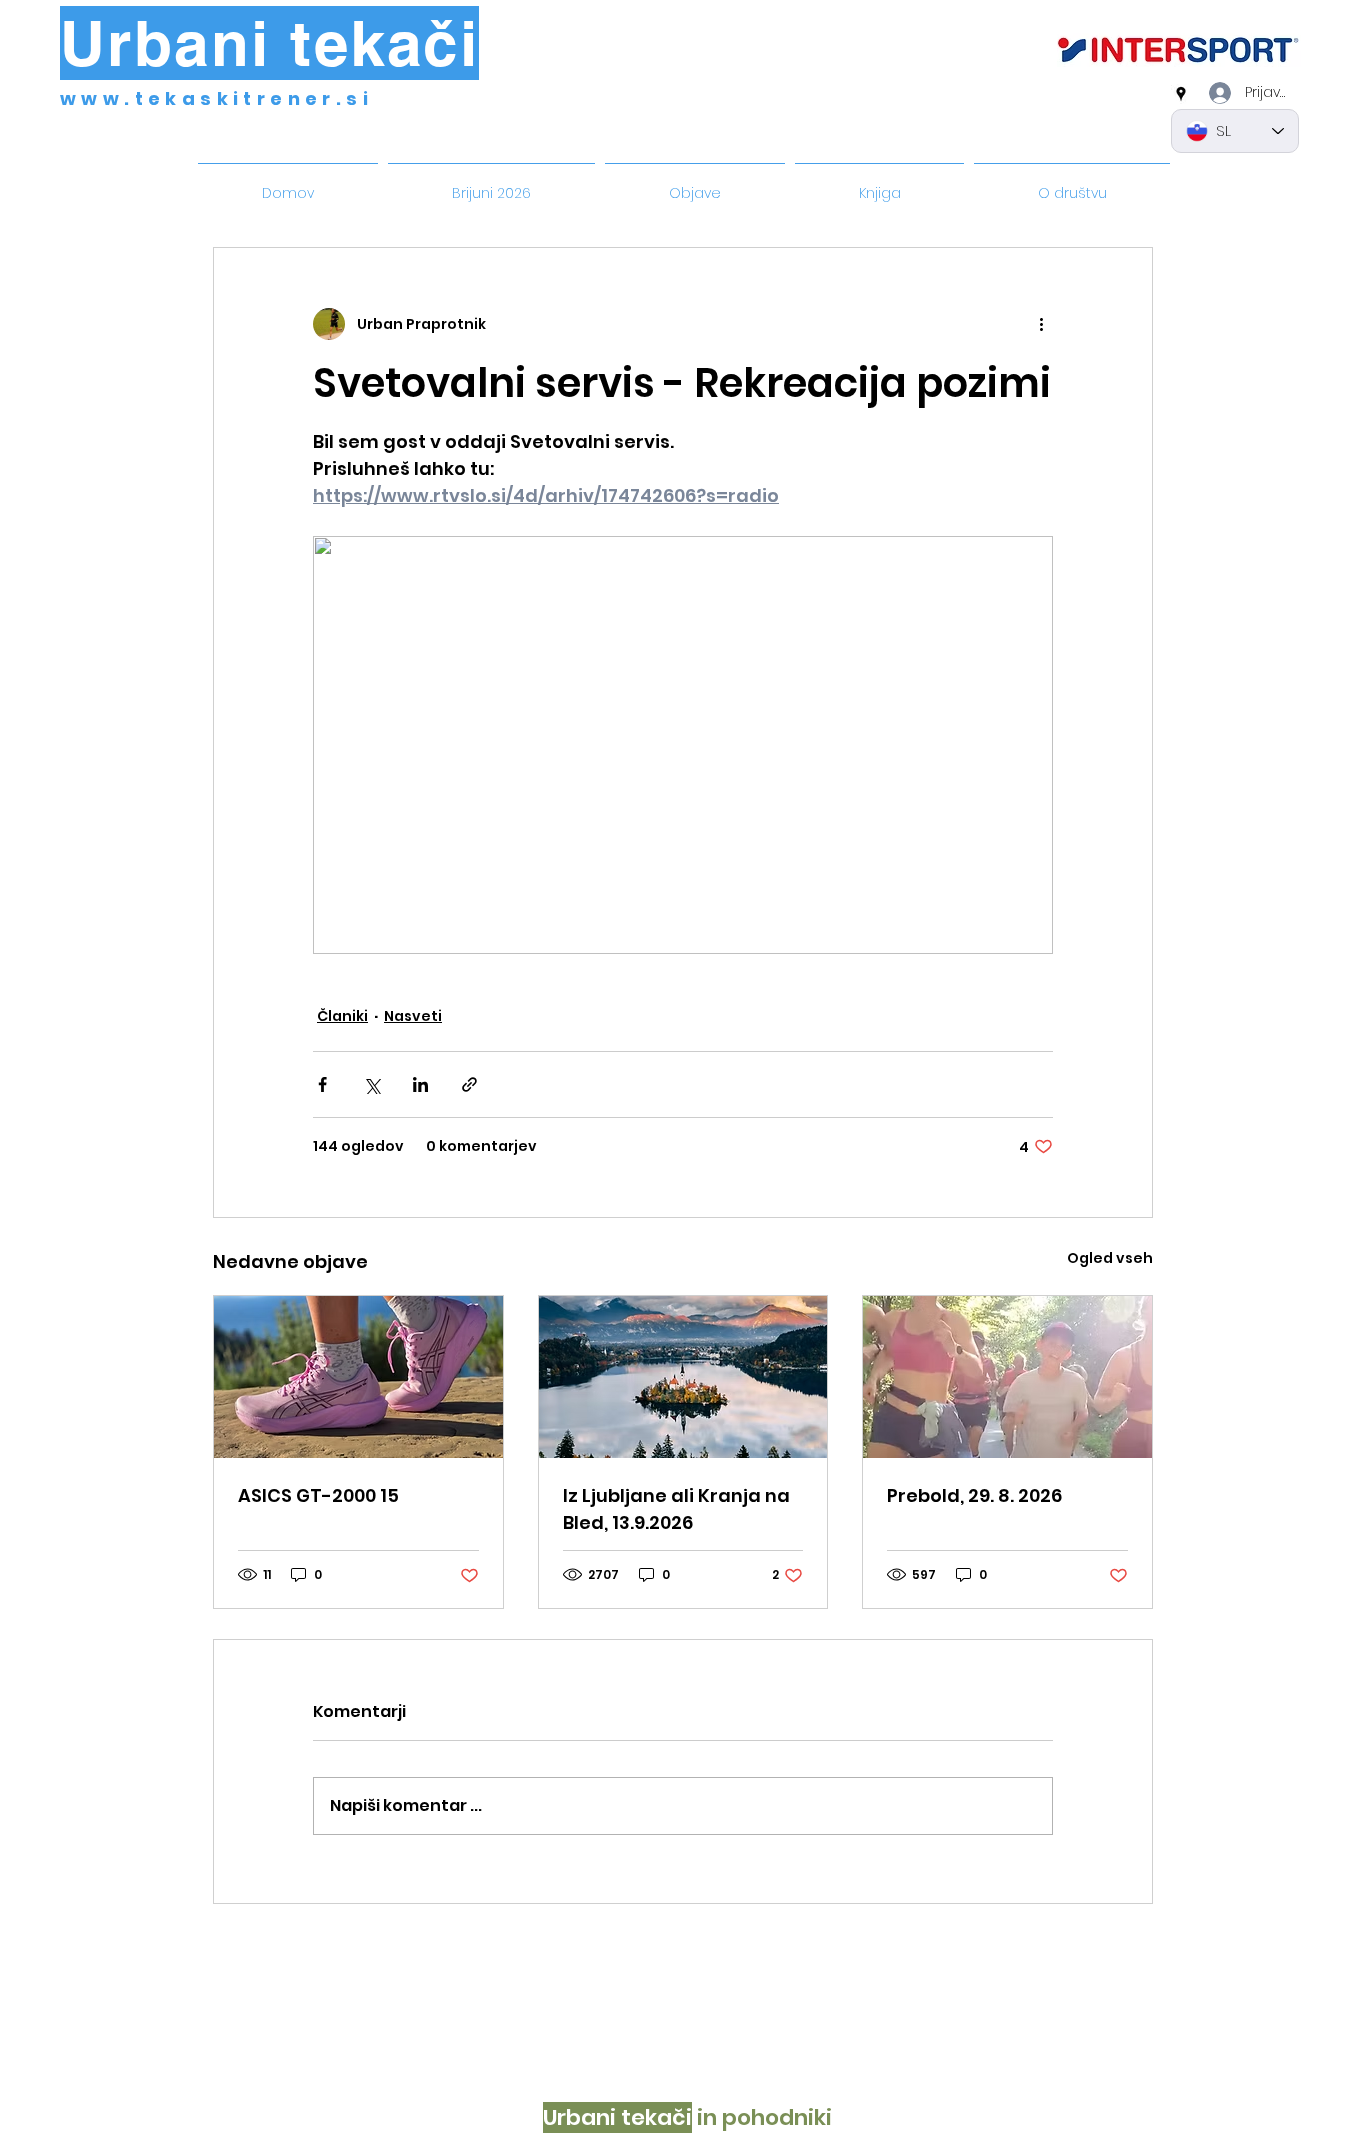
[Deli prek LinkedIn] (420, 1084)
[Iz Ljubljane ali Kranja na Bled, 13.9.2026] (683, 1377)
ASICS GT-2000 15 (318, 1495)
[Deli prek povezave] (469, 1084)
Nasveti (413, 1016)
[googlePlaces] (1181, 94)
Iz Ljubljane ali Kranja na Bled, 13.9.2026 (676, 1509)
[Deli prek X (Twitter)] (371, 1084)
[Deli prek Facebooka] (322, 1084)
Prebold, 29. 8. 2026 (974, 1495)
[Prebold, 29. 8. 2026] (1007, 1377)
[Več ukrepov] (1041, 324)
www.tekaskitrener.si (216, 98)
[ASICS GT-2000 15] (358, 1377)
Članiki (342, 1016)
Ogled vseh (1110, 1258)
